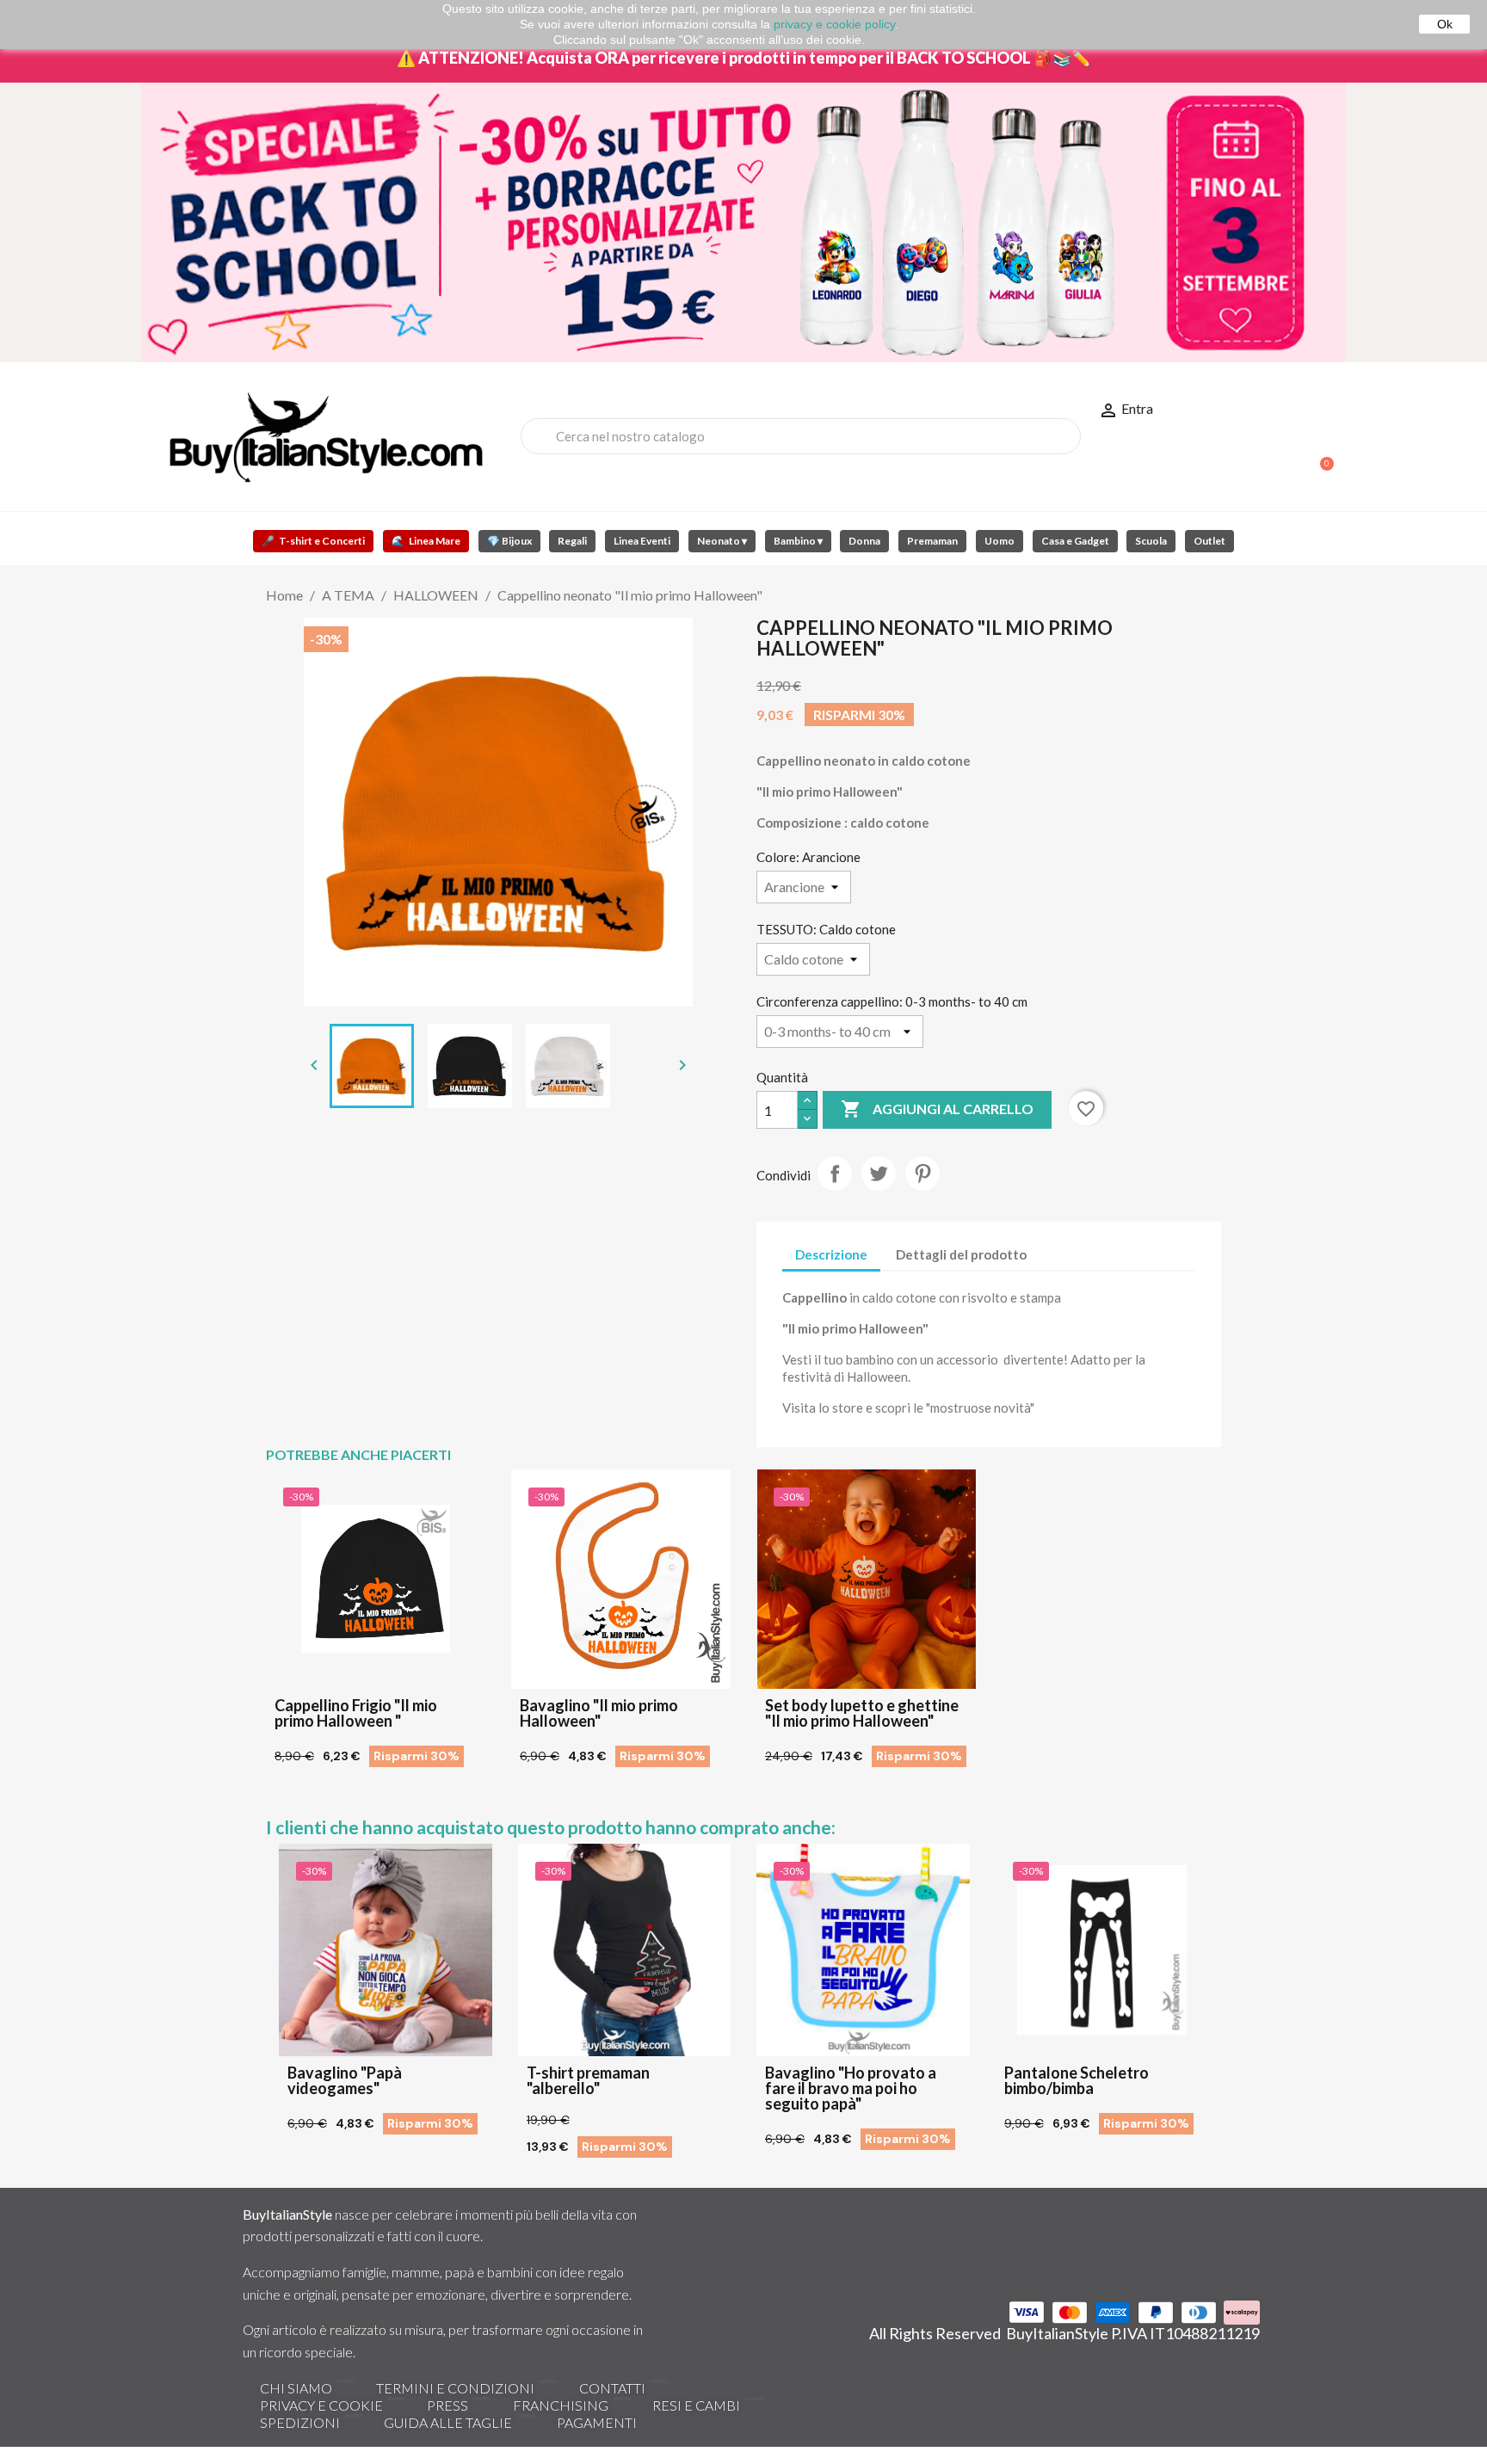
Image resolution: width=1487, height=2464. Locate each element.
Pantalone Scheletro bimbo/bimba (1077, 2080)
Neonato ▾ (722, 541)
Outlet (1209, 541)
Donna (864, 541)
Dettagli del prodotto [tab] (961, 1254)
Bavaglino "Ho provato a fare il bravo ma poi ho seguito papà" (851, 2088)
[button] (1319, 455)
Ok (1445, 24)
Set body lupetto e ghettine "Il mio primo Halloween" (862, 1713)
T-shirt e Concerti (313, 541)
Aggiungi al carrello (937, 1109)
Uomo (1000, 541)
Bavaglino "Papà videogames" (345, 2080)
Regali (572, 541)
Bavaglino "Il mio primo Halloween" (599, 1713)
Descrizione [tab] (831, 1254)
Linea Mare (426, 541)
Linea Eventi (642, 541)
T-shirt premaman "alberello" (588, 2080)
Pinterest (922, 1173)
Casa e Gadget (1075, 541)
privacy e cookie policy (834, 24)
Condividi (835, 1173)
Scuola (1151, 541)
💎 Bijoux (509, 541)
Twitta (879, 1173)
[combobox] (801, 436)
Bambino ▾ (798, 541)
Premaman (932, 541)
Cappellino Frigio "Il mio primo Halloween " (356, 1713)
